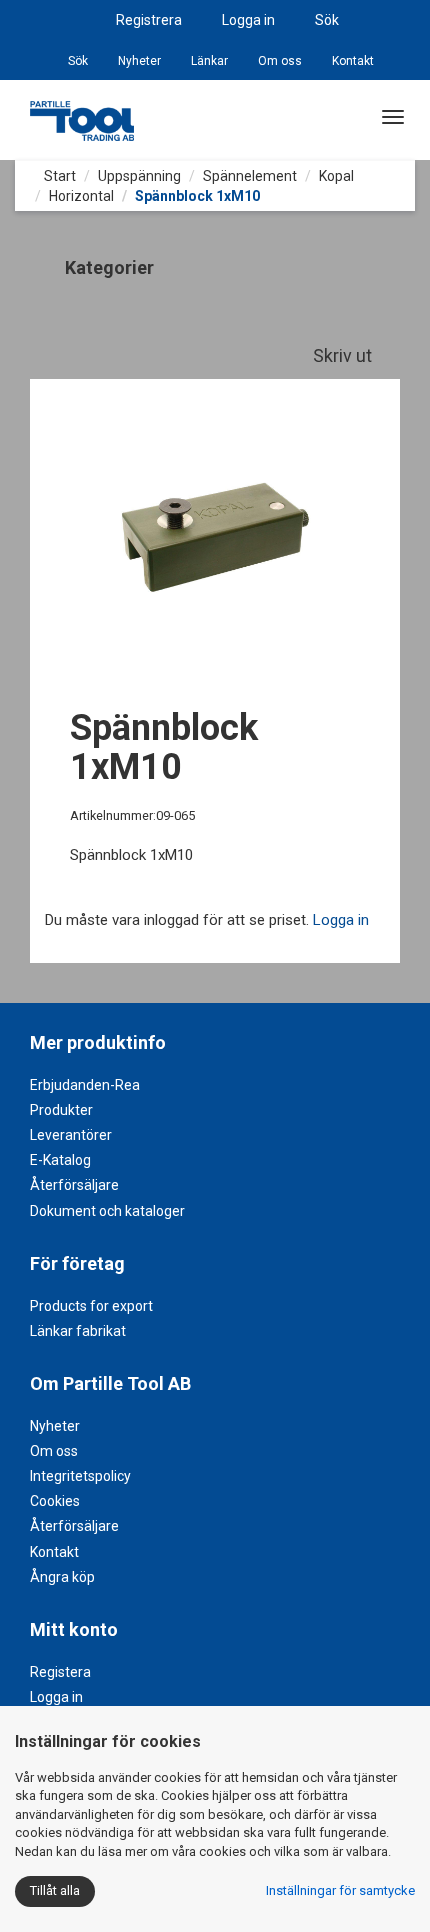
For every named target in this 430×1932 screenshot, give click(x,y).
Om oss (280, 61)
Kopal (336, 176)
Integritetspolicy (80, 1476)
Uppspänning (139, 176)
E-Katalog (60, 1160)
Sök (327, 20)
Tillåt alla (55, 1890)
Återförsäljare (74, 1185)
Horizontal (81, 196)
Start (58, 176)
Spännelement (250, 176)
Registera (60, 1672)
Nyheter (139, 61)
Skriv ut (344, 355)
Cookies (55, 1501)
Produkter (61, 1110)
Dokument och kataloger (107, 1211)
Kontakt (353, 61)
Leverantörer (71, 1135)
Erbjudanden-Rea (85, 1085)
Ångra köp (62, 1577)
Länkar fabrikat (78, 1331)
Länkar (209, 61)
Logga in (248, 20)
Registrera (149, 20)
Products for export (91, 1306)
